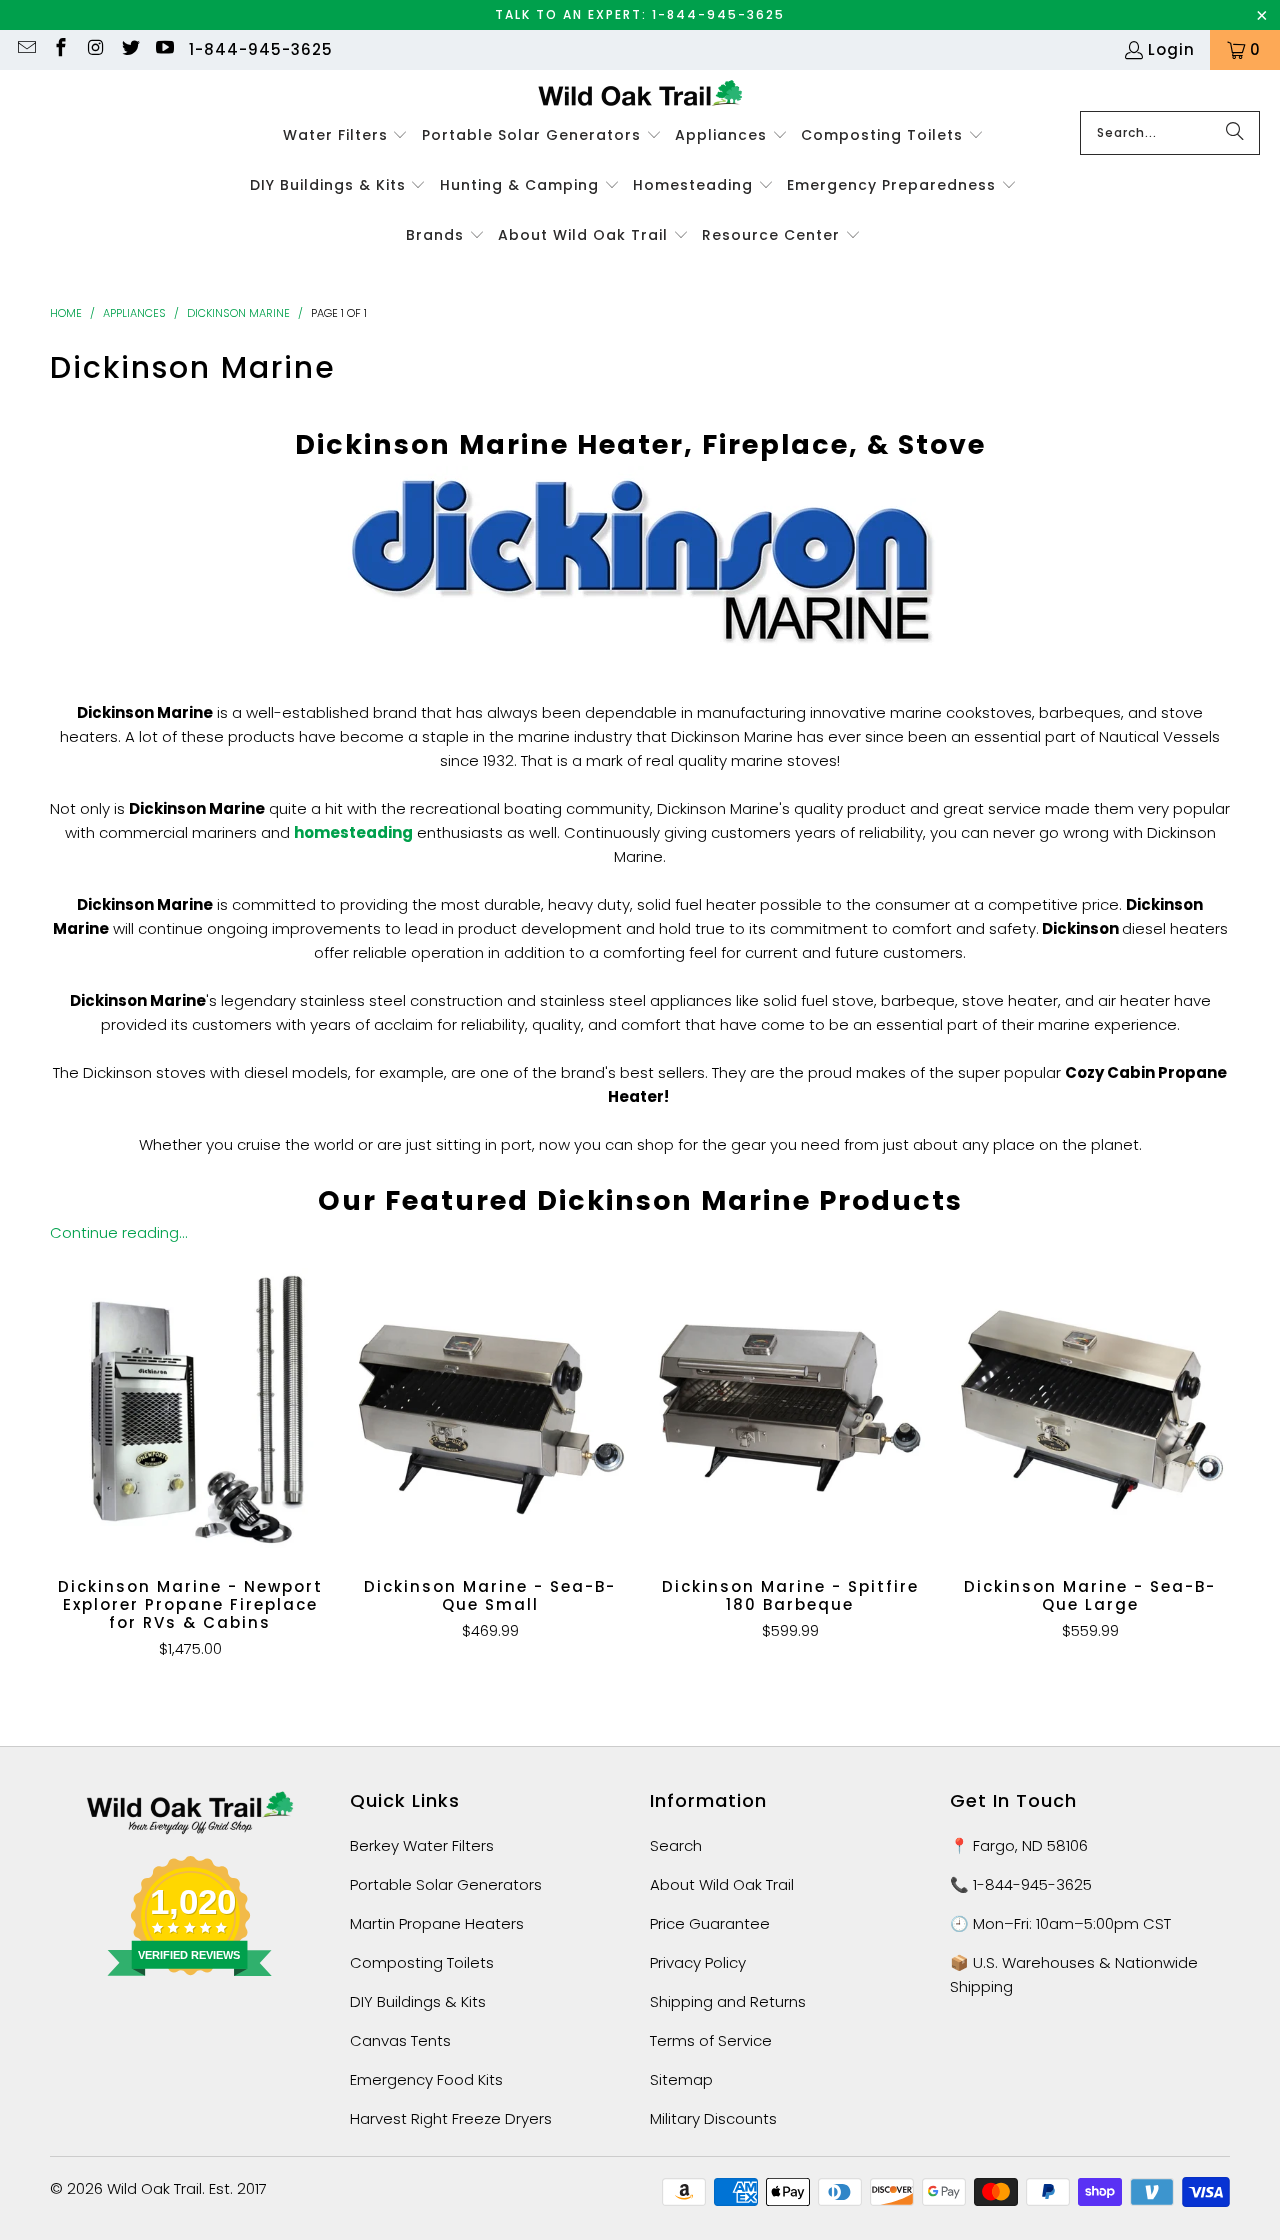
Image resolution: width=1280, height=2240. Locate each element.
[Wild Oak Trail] (640, 95)
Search (676, 1845)
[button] (346, 136)
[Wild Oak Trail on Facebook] (60, 49)
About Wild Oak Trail (722, 1884)
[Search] (1235, 133)
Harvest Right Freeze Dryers (451, 2118)
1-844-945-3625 (261, 49)
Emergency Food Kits (426, 2079)
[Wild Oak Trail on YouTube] (164, 49)
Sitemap (681, 2079)
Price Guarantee (710, 1923)
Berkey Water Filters (422, 1845)
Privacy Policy (698, 1962)
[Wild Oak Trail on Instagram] (94, 49)
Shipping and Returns (728, 2001)
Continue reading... (119, 1232)
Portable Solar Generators (446, 1884)
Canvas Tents (400, 2040)
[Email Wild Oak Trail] (25, 49)
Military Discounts (713, 2118)
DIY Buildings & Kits (418, 2001)
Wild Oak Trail (154, 2188)
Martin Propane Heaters (437, 1923)
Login (1171, 49)
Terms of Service (711, 2040)
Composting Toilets (422, 1962)
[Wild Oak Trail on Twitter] (129, 49)
